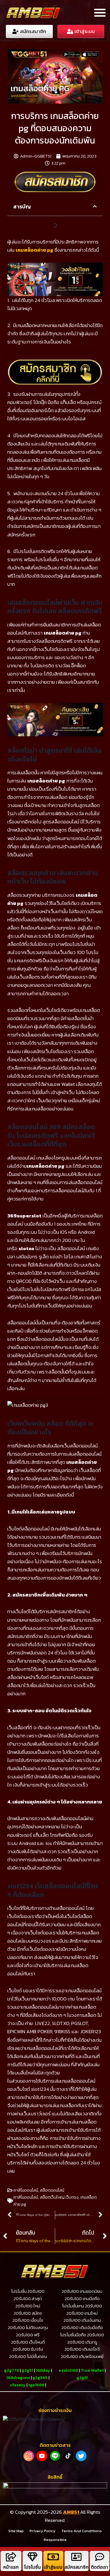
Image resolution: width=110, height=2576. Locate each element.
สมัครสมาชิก (77, 2567)
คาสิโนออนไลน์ (26, 2190)
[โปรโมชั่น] (32, 2557)
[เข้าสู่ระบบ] (53, 2557)
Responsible (55, 2540)
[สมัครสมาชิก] (76, 2557)
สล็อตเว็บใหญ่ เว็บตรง (59, 2197)
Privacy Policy (43, 2531)
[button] (100, 12)
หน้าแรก (11, 2567)
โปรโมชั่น (32, 2567)
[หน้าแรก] (11, 2557)
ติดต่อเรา (100, 2567)
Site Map (16, 2531)
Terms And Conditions (82, 2531)
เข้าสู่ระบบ (53, 2567)
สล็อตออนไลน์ (52, 2190)
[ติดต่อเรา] (100, 2557)
